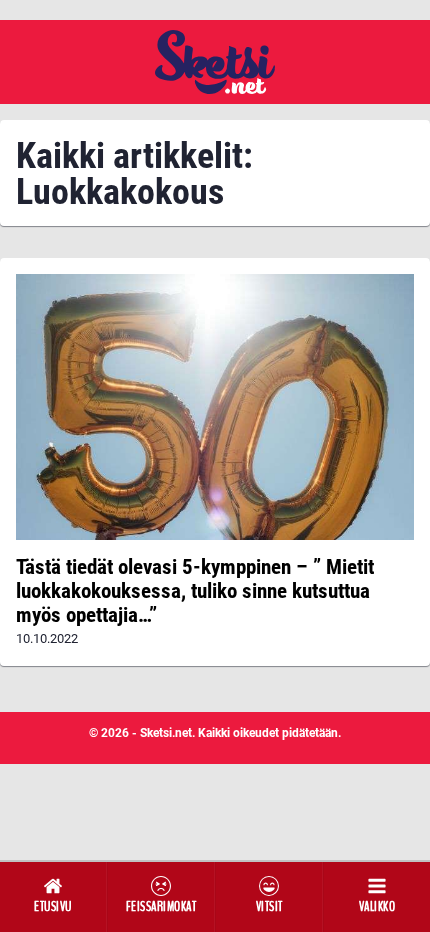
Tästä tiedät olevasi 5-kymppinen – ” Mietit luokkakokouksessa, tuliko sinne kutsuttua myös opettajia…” (195, 591)
